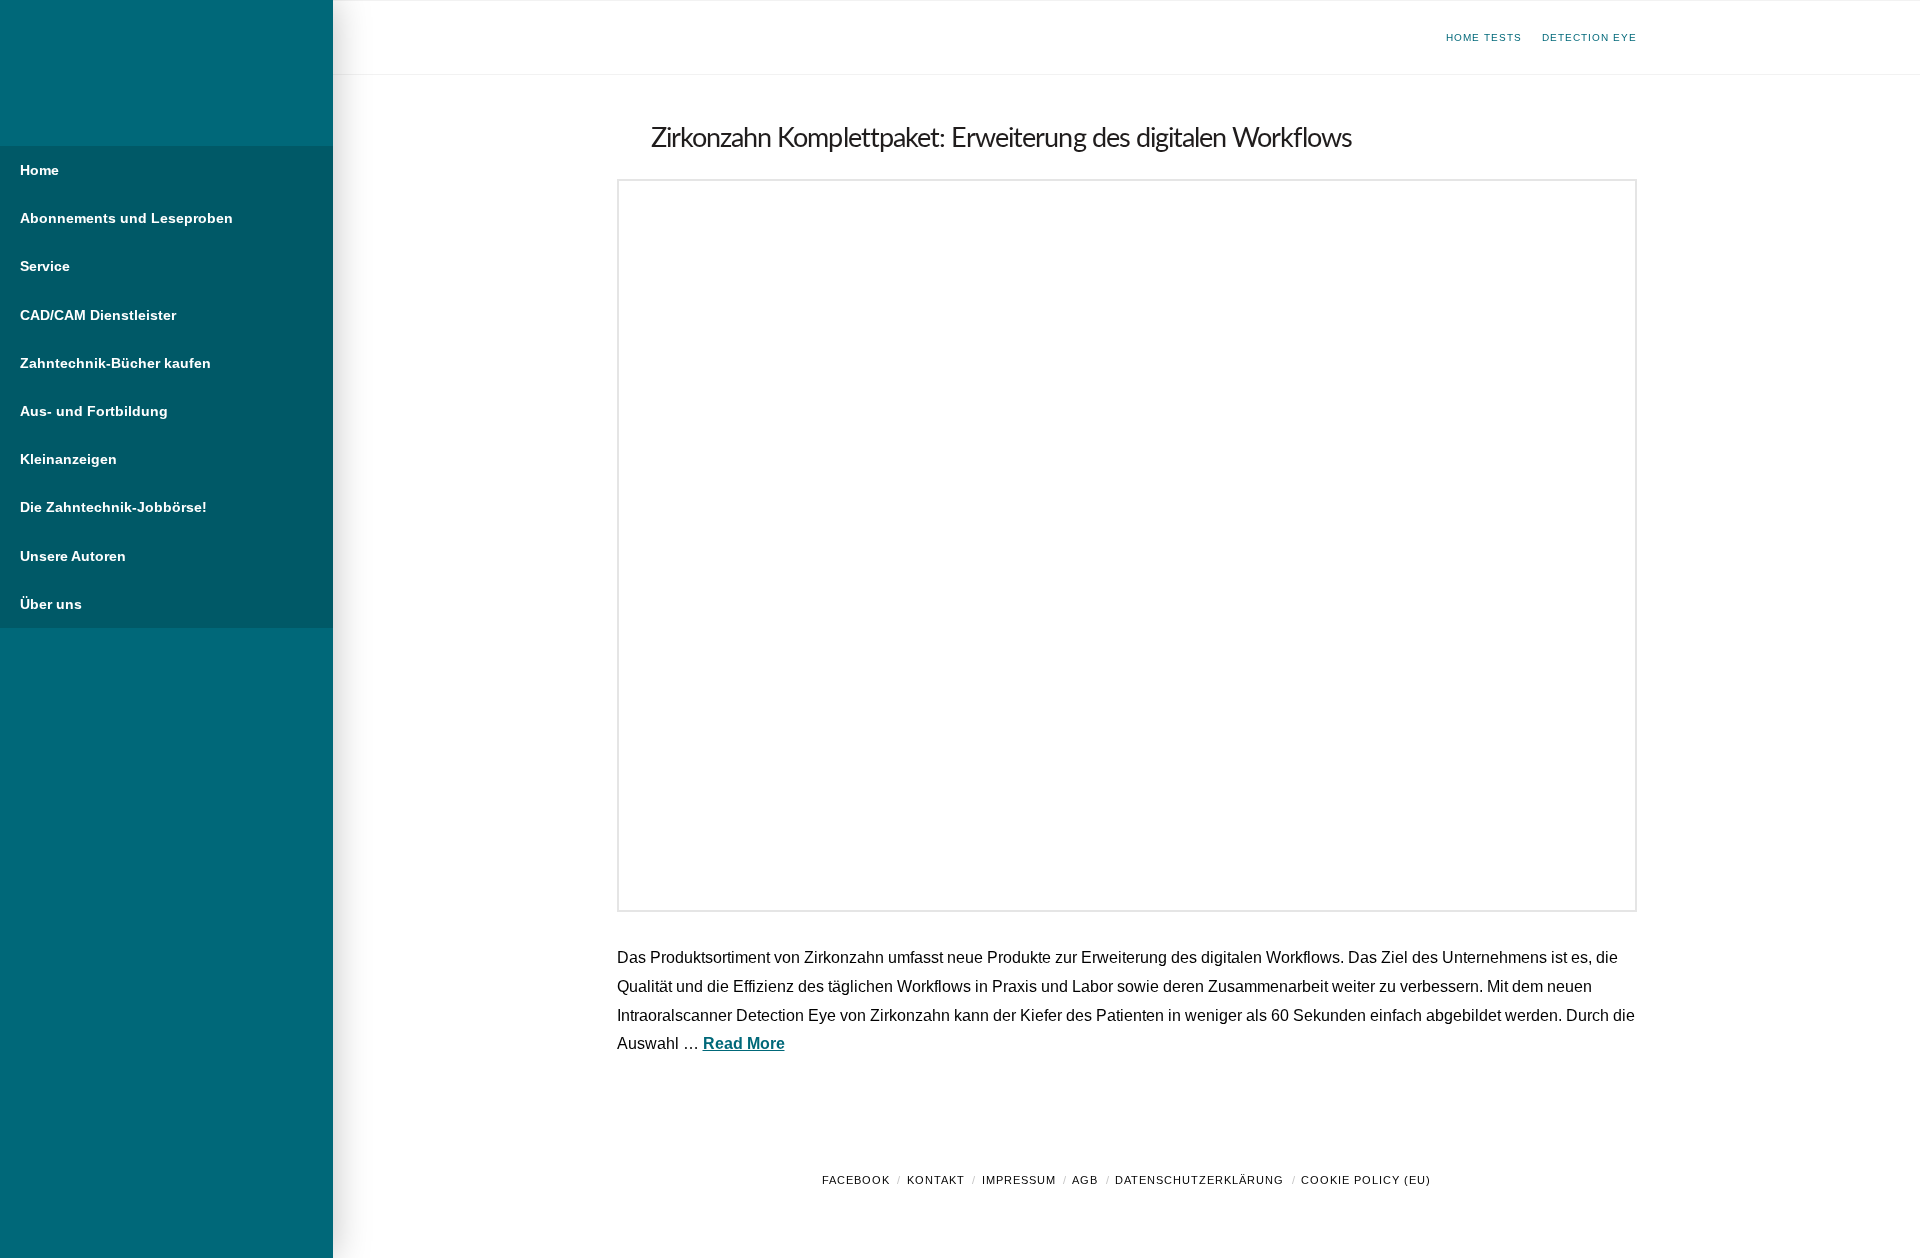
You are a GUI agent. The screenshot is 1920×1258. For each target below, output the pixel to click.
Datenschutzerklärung (1199, 1180)
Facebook (856, 1180)
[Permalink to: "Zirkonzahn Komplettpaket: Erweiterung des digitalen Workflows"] (1127, 545)
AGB (1085, 1180)
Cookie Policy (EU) (1366, 1180)
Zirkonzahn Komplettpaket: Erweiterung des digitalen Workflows (1001, 138)
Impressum (1019, 1180)
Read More (744, 1043)
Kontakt (936, 1180)
